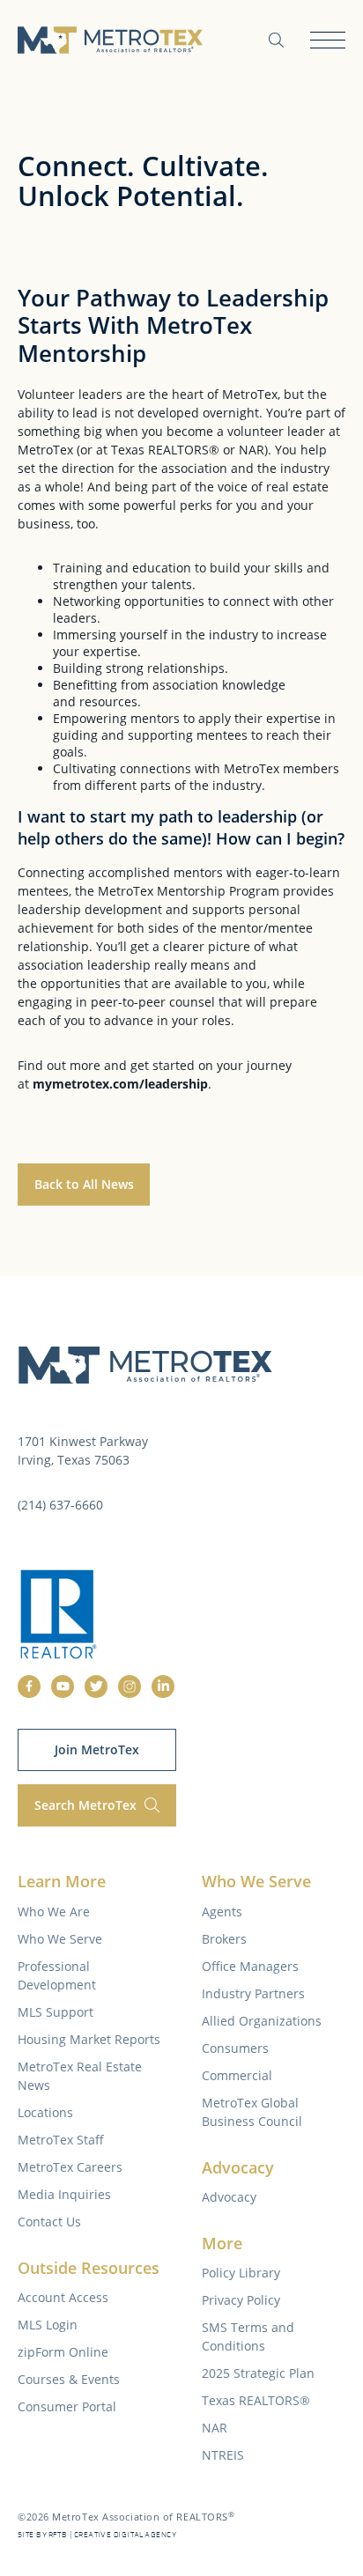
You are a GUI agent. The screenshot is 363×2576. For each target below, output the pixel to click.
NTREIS (223, 2455)
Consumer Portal (67, 2406)
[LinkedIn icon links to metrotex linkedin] (163, 1687)
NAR (215, 2428)
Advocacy (229, 2197)
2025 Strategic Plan (258, 2373)
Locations (45, 2112)
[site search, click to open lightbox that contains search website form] (276, 40)
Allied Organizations (262, 2021)
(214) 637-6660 (60, 1505)
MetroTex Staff (61, 2140)
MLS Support (56, 2012)
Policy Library (241, 2273)
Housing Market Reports (89, 2039)
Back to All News (84, 1184)
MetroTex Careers (70, 2167)
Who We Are (54, 1912)
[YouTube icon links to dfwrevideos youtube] (63, 1687)
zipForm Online (63, 2352)
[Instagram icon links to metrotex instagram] (130, 1687)
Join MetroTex (97, 1749)
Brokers (224, 1939)
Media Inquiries (64, 2194)
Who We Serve (60, 1939)
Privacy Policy (241, 2300)
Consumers (235, 2048)
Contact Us (49, 2222)
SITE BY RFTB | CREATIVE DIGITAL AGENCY (97, 2535)
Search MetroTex (87, 1805)
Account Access (63, 2297)
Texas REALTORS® (256, 2400)
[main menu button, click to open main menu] (328, 40)
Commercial (237, 2075)
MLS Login (48, 2325)
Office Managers (250, 1966)
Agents (222, 1912)
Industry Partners (253, 1993)
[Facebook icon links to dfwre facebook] (29, 1687)
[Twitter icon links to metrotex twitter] (96, 1687)
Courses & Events (69, 2379)
